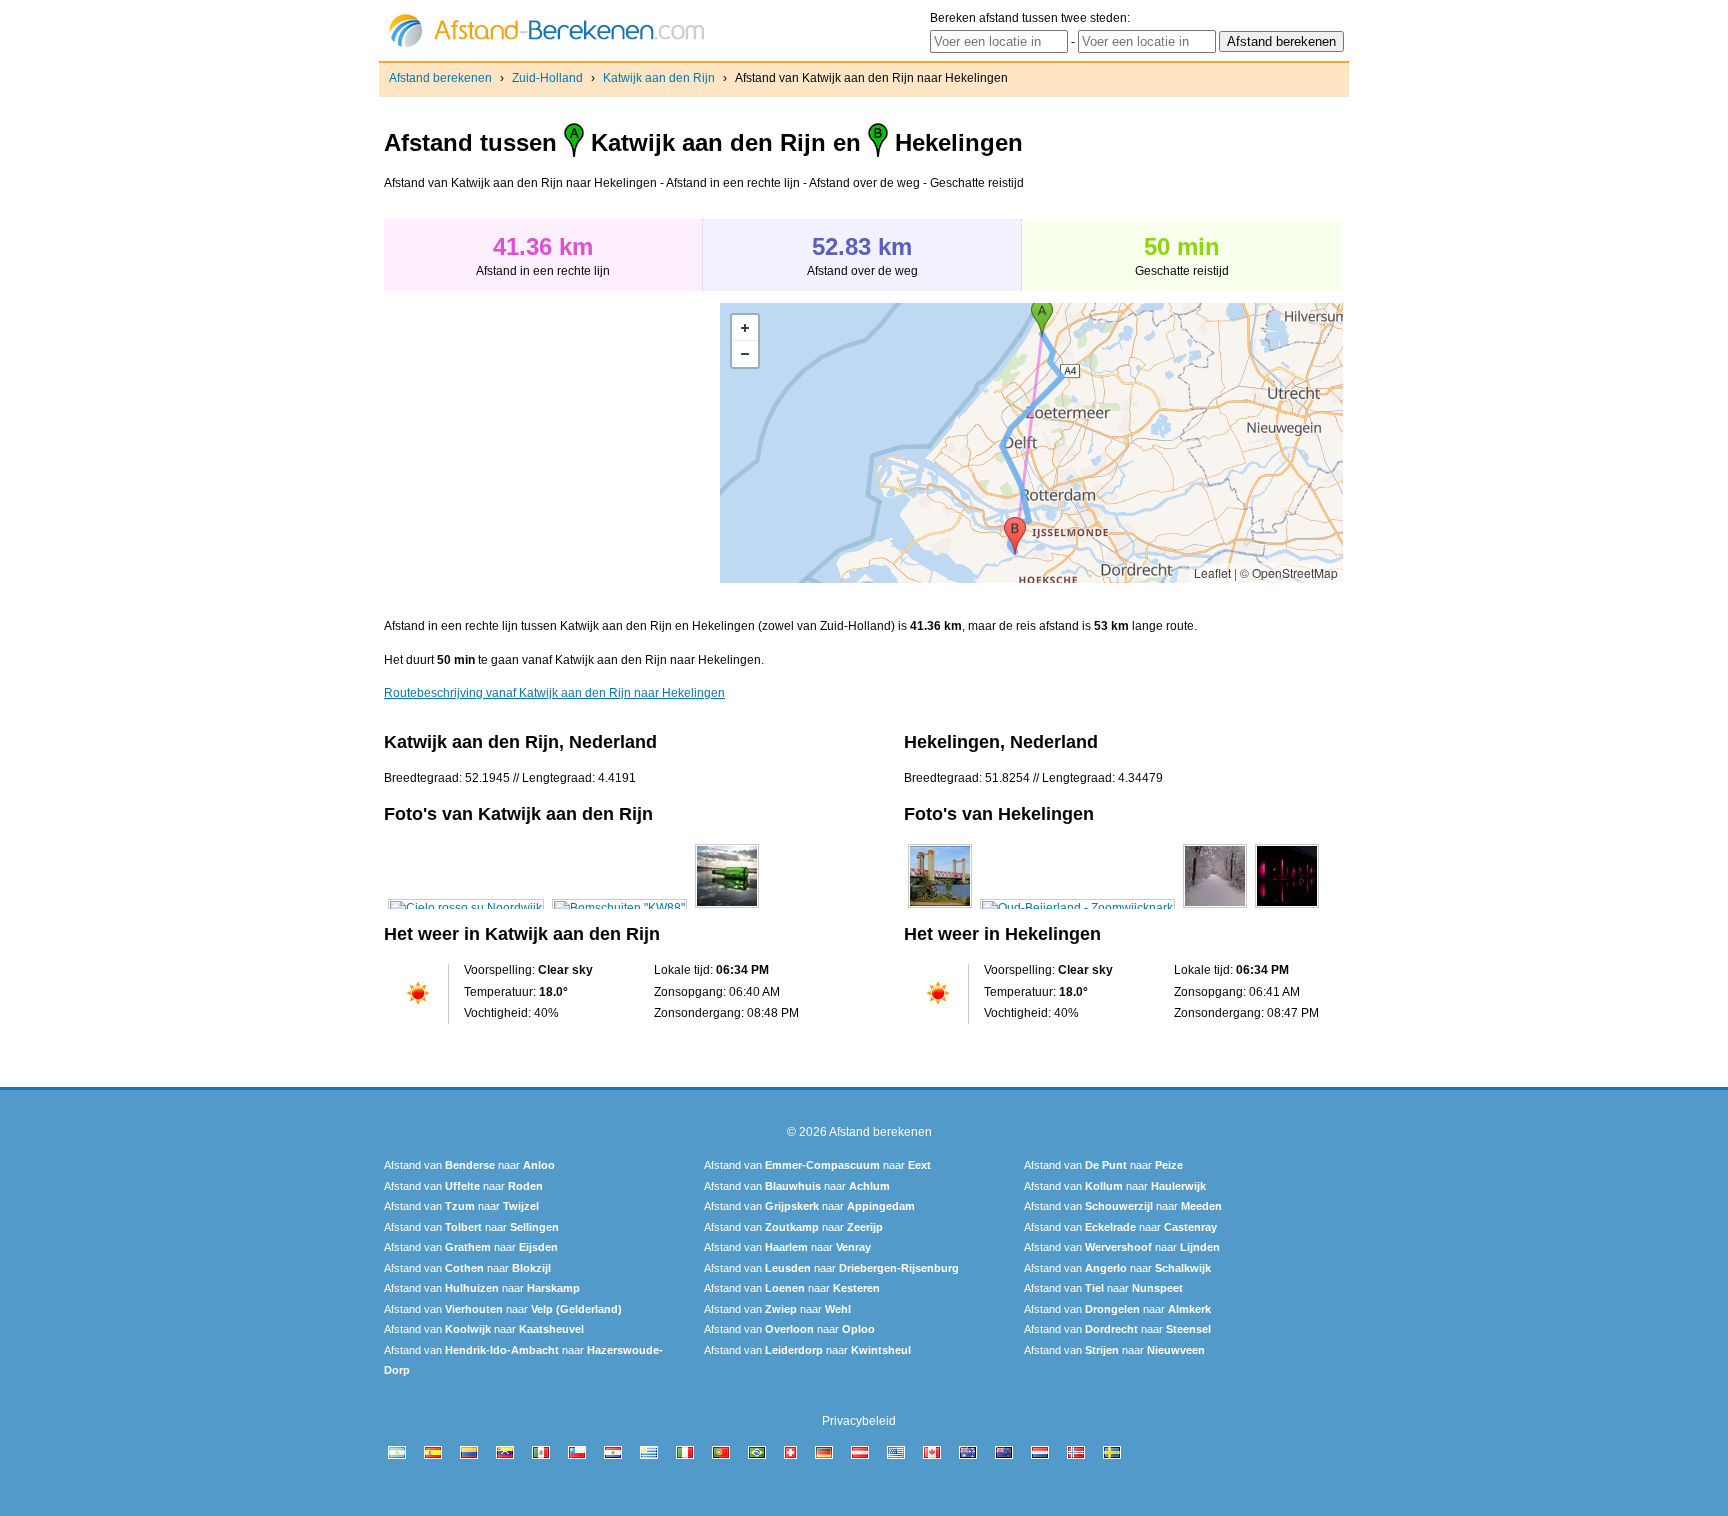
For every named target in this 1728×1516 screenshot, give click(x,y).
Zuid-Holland (547, 78)
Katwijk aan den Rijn (659, 78)
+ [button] (745, 328)
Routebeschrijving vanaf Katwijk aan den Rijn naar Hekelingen (554, 693)
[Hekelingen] (940, 908)
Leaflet (1212, 572)
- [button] (745, 354)
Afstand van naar (469, 1165)
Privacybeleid (859, 1421)
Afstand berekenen (440, 78)
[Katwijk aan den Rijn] (466, 908)
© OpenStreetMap (1289, 572)
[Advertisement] (552, 443)
